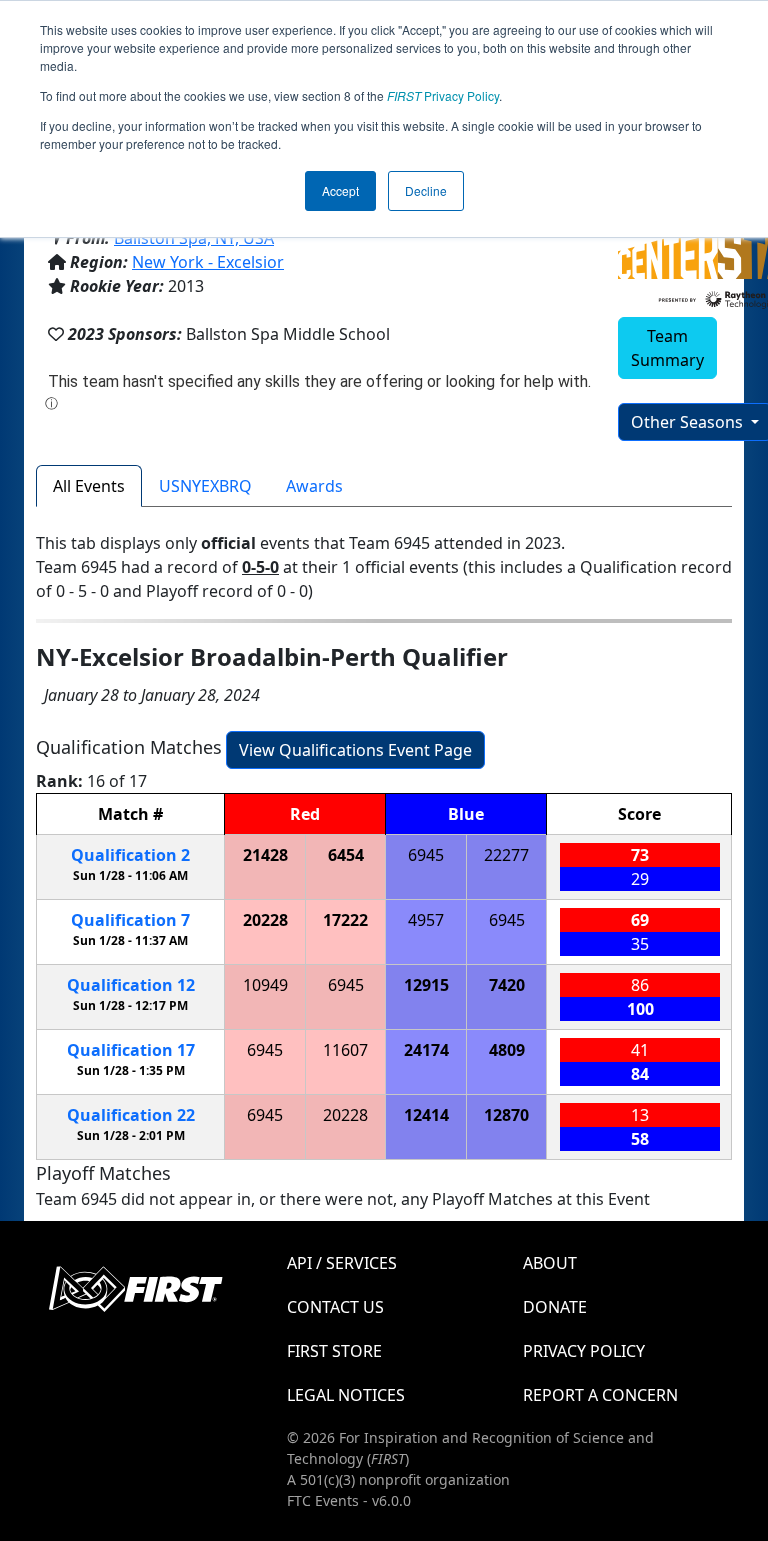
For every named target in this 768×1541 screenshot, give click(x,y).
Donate (555, 1307)
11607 (345, 1050)
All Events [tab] (89, 486)
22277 (506, 855)
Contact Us (335, 1307)
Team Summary (667, 348)
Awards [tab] (314, 486)
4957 (426, 920)
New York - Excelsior (208, 262)
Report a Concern (600, 1395)
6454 (346, 855)
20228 (265, 920)
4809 (507, 1050)
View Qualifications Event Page (355, 750)
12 (131, 985)
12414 (426, 1115)
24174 (426, 1050)
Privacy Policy (443, 95)
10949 (265, 985)
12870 (506, 1115)
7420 (507, 985)
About (550, 1263)
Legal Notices (346, 1395)
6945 (426, 855)
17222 (345, 920)
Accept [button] (340, 190)
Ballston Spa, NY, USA (194, 238)
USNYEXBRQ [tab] (205, 486)
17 (131, 1050)
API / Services (342, 1263)
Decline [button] (426, 190)
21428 (265, 855)
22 (131, 1115)
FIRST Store (334, 1351)
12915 (426, 985)
